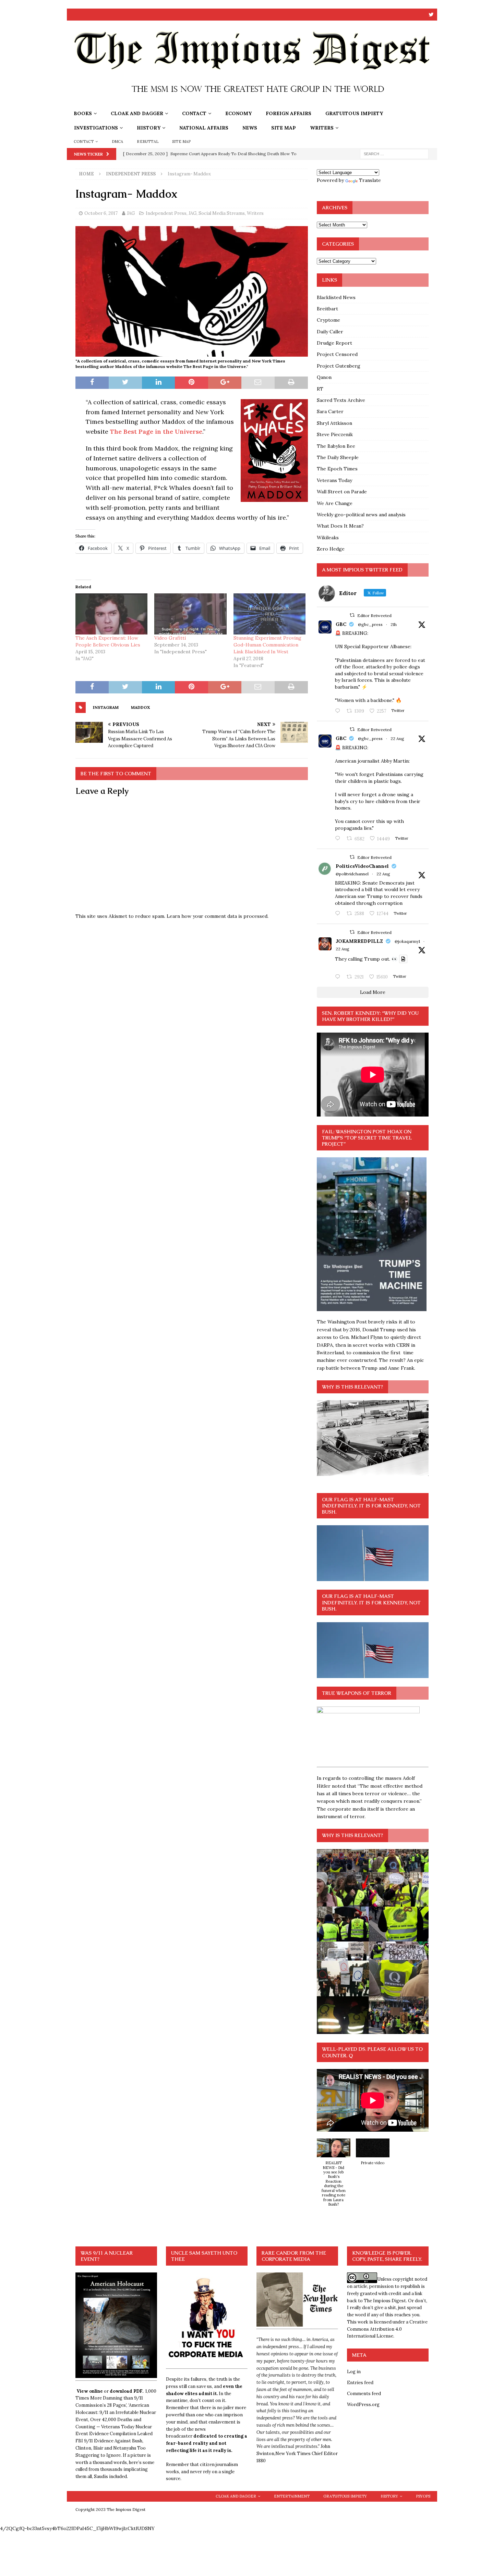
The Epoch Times (337, 469)
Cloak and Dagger (137, 113)
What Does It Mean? (340, 526)
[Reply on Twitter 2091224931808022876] (339, 914)
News (250, 128)
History (149, 128)
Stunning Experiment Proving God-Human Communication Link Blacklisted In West (267, 645)
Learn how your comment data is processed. (218, 916)
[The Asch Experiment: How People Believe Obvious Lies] (111, 614)
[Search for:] (394, 153)
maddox (140, 707)
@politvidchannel (352, 874)
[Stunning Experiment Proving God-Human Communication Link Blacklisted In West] (269, 614)
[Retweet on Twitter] (352, 615)
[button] (334, 2176)
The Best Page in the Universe (156, 432)
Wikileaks (328, 538)
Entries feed (360, 2383)
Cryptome (328, 320)
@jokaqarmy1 (407, 941)
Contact (194, 113)
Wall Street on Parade (342, 492)
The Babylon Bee (336, 446)
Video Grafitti (170, 638)
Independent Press (166, 213)
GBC (341, 624)
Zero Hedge (331, 549)
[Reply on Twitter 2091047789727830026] (339, 977)
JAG (131, 213)
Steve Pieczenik (335, 434)
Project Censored (337, 354)
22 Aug (397, 738)
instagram (106, 707)
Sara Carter (330, 411)
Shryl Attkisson (334, 423)
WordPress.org (363, 2405)
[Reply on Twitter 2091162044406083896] (339, 839)
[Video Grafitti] (190, 614)
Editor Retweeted (374, 615)
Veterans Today (334, 480)
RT (320, 389)
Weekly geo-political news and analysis (361, 515)
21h (394, 624)
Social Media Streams (222, 213)
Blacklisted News (336, 297)
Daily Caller (330, 332)
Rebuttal (148, 141)
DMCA (118, 141)
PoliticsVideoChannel (362, 866)
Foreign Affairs (289, 113)
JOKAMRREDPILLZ (359, 941)
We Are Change (335, 503)
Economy (238, 113)
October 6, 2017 (101, 213)
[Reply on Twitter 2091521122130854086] (339, 711)
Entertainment (292, 2496)
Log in (354, 2372)
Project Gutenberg (339, 366)
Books (83, 113)
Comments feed (364, 2394)
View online (90, 2391)
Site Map (284, 128)
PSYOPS (423, 2496)
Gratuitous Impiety (354, 113)
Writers (322, 128)
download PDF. (127, 2391)
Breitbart (327, 309)
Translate (370, 180)
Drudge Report (334, 343)
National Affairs (204, 128)
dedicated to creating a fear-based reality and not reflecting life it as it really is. (207, 2443)
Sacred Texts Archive (341, 400)
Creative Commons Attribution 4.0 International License (387, 2329)
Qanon (324, 377)
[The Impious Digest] (252, 102)
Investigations (96, 128)
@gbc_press (370, 624)
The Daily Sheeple (338, 457)
